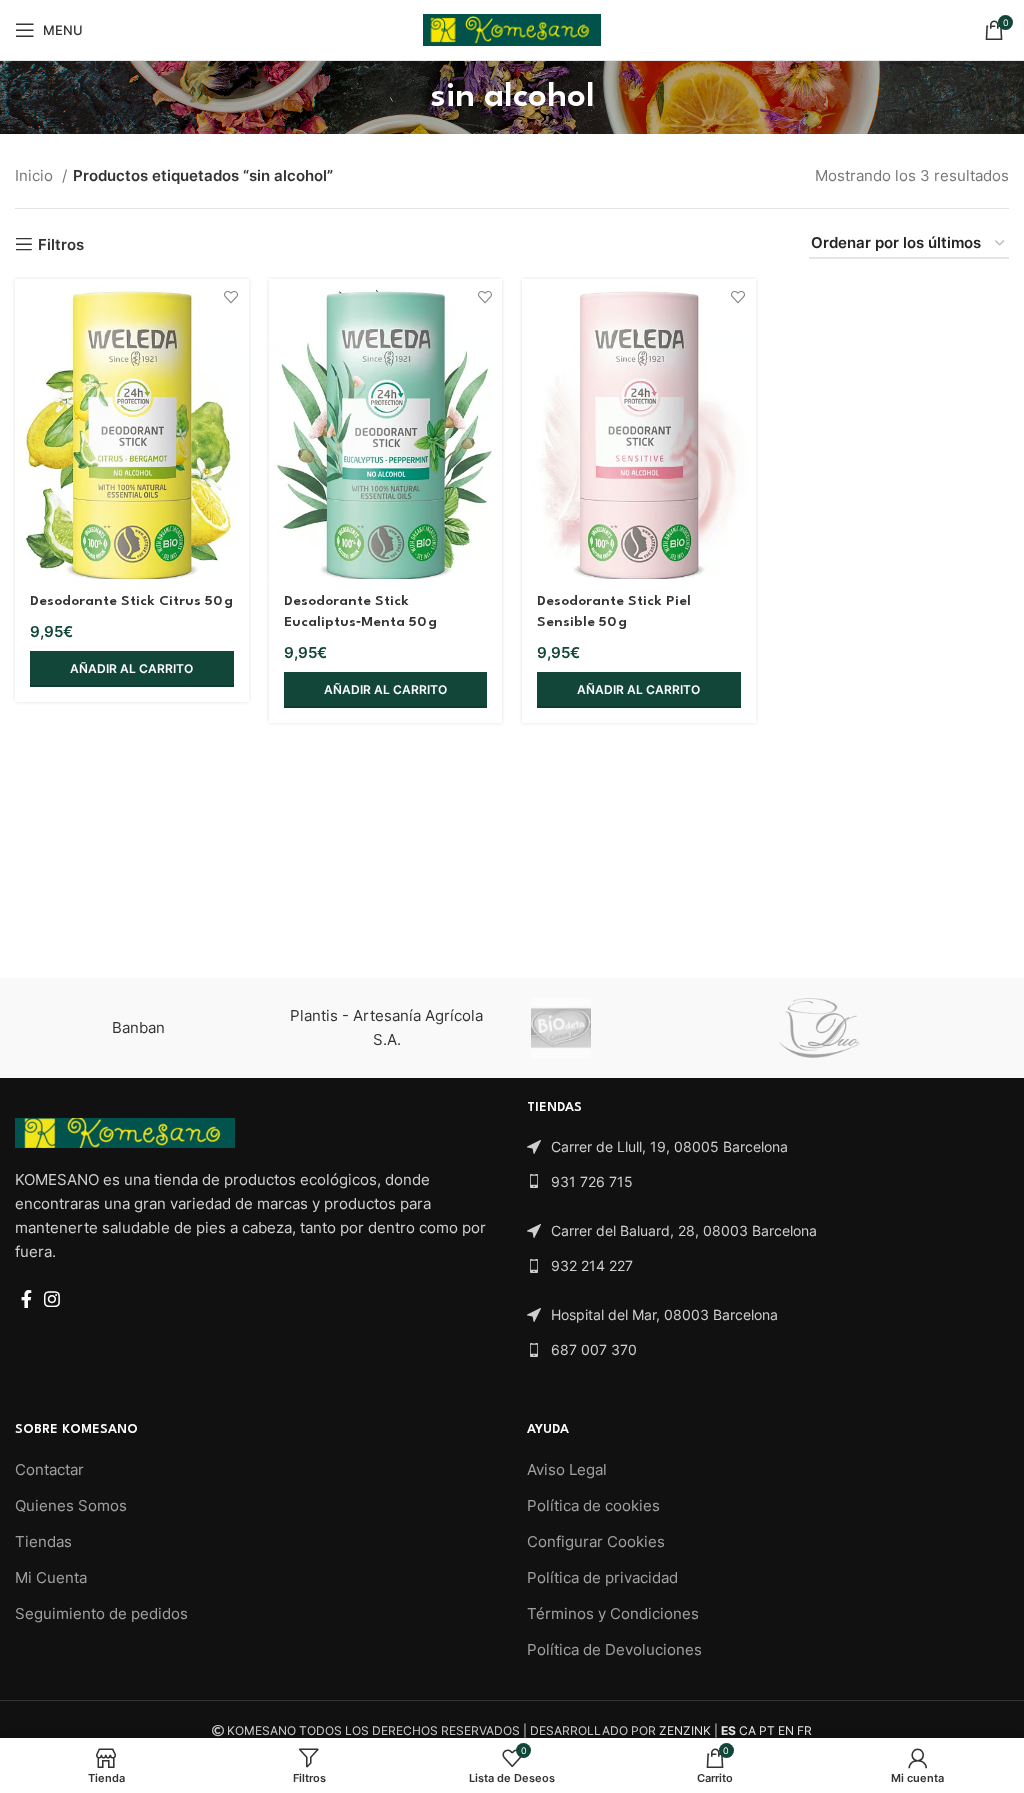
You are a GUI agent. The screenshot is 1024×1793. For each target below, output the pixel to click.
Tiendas (43, 1541)
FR (804, 1730)
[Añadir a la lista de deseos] (231, 296)
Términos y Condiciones (613, 1613)
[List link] (768, 1147)
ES (728, 1730)
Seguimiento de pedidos (101, 1613)
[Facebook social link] (26, 1299)
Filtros (61, 244)
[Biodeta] (635, 1028)
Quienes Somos (71, 1505)
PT (767, 1730)
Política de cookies (593, 1505)
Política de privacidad (602, 1577)
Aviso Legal (567, 1469)
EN (786, 1730)
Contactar (49, 1469)
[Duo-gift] (883, 1028)
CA (747, 1730)
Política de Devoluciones (614, 1649)
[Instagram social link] (52, 1299)
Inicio (36, 175)
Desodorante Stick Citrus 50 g (131, 601)
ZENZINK (685, 1730)
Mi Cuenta (51, 1577)
